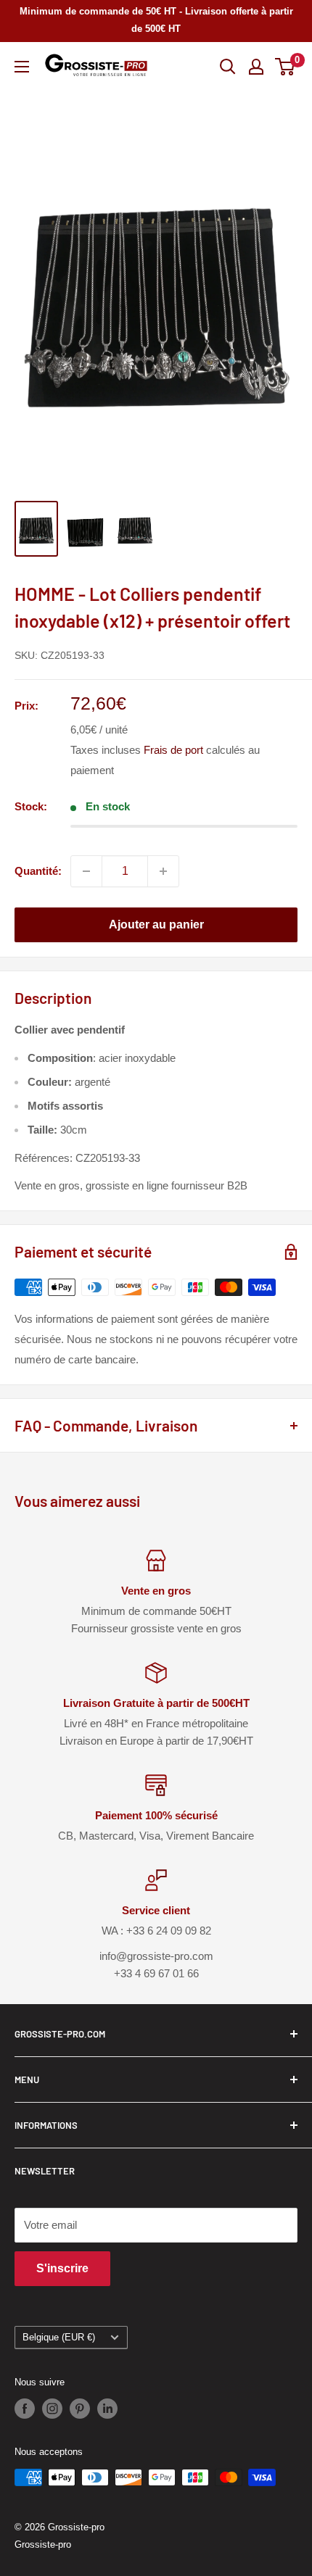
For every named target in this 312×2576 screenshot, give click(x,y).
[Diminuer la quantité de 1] (86, 871)
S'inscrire (62, 2268)
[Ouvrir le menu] (22, 67)
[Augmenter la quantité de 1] (163, 871)
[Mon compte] (256, 67)
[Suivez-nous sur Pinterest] (80, 2409)
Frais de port (173, 750)
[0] (286, 67)
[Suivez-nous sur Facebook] (25, 2409)
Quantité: (38, 871)
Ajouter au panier (156, 925)
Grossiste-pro (43, 2544)
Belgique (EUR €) (59, 2337)
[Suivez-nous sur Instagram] (52, 2409)
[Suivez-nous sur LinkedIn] (107, 2409)
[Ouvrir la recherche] (228, 67)
